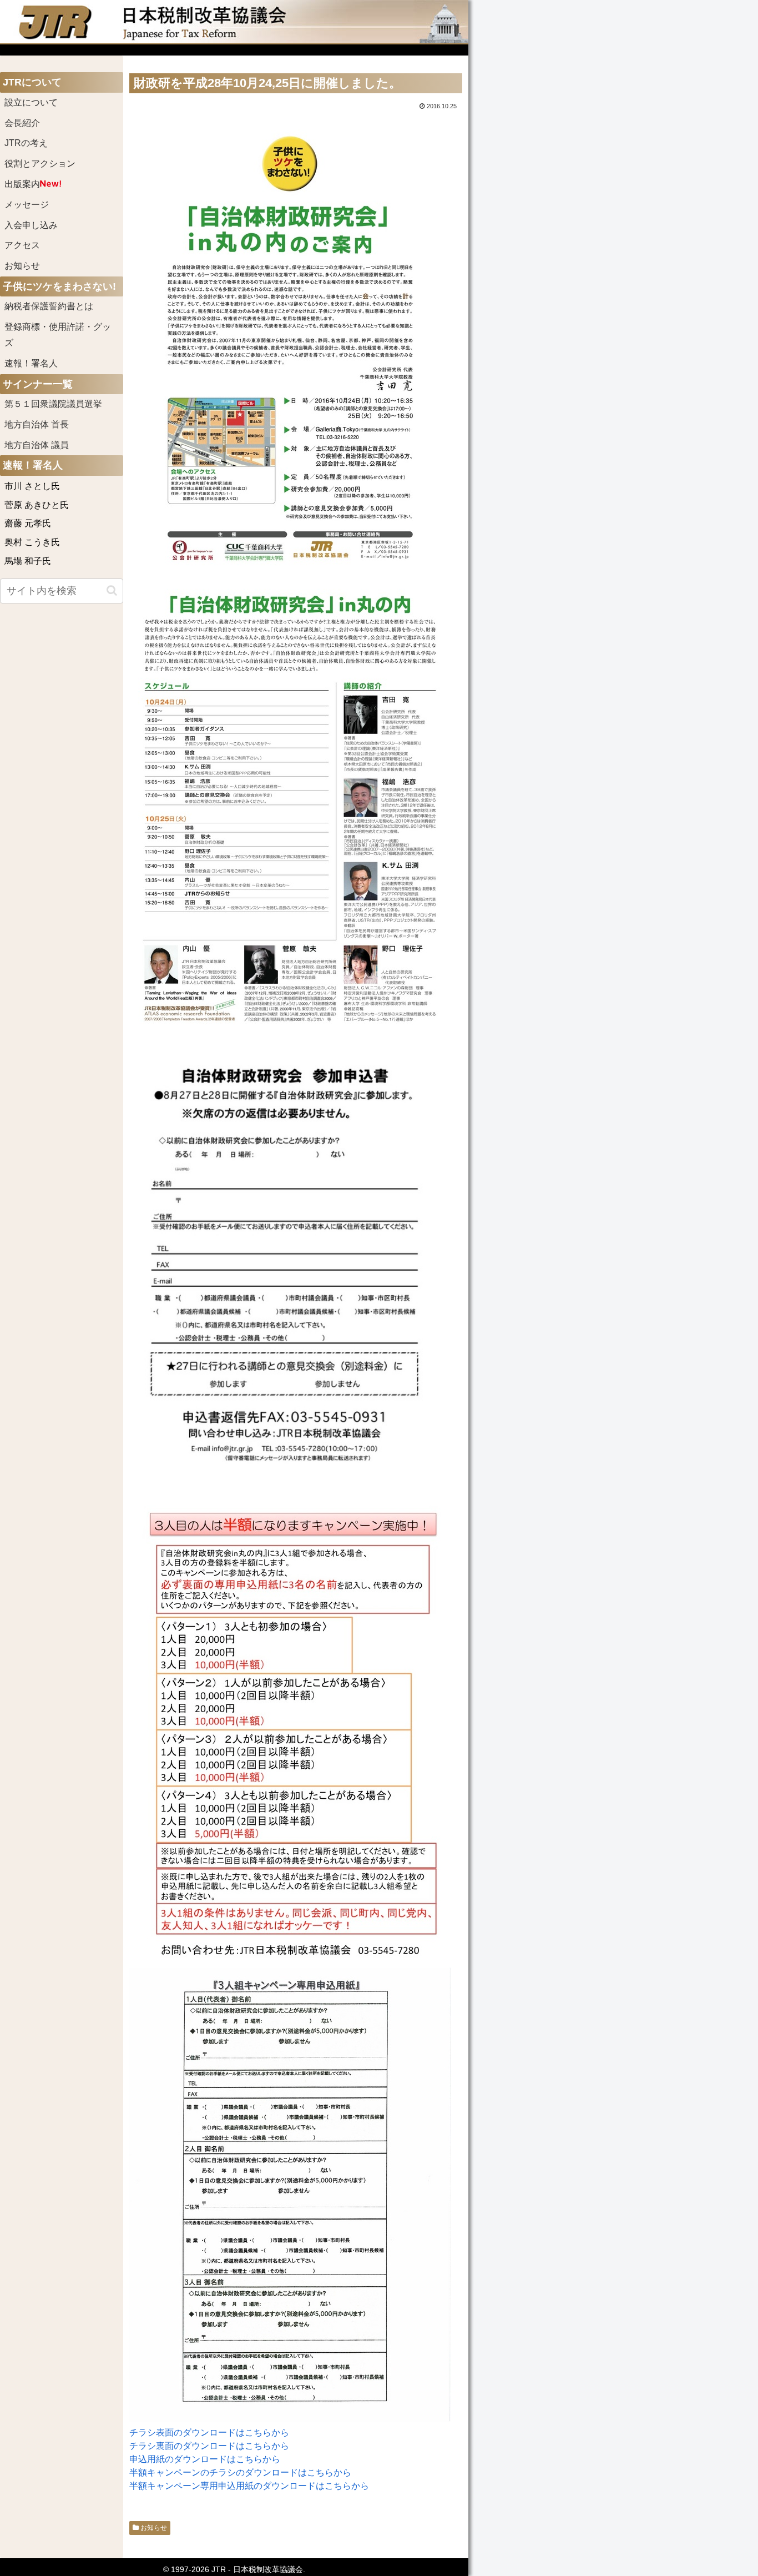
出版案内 (22, 184)
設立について (31, 102)
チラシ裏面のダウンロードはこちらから (209, 2446)
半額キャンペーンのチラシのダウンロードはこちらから (240, 2472)
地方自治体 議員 (37, 445)
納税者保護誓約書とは (49, 306)
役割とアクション (40, 163)
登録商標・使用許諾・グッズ (58, 335)
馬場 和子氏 (28, 561)
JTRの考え (26, 143)
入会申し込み (31, 225)
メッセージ (27, 205)
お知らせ (153, 2528)
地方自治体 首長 (50, 424)
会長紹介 (22, 123)
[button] (112, 590)
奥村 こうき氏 (32, 542)
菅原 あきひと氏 (37, 505)
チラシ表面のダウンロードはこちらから (209, 2432)
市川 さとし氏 (32, 486)
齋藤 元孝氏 (28, 523)
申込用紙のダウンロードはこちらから (205, 2459)
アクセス (22, 245)
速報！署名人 (31, 363)
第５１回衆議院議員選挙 (53, 404)
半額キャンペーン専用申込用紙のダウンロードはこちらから (249, 2486)
